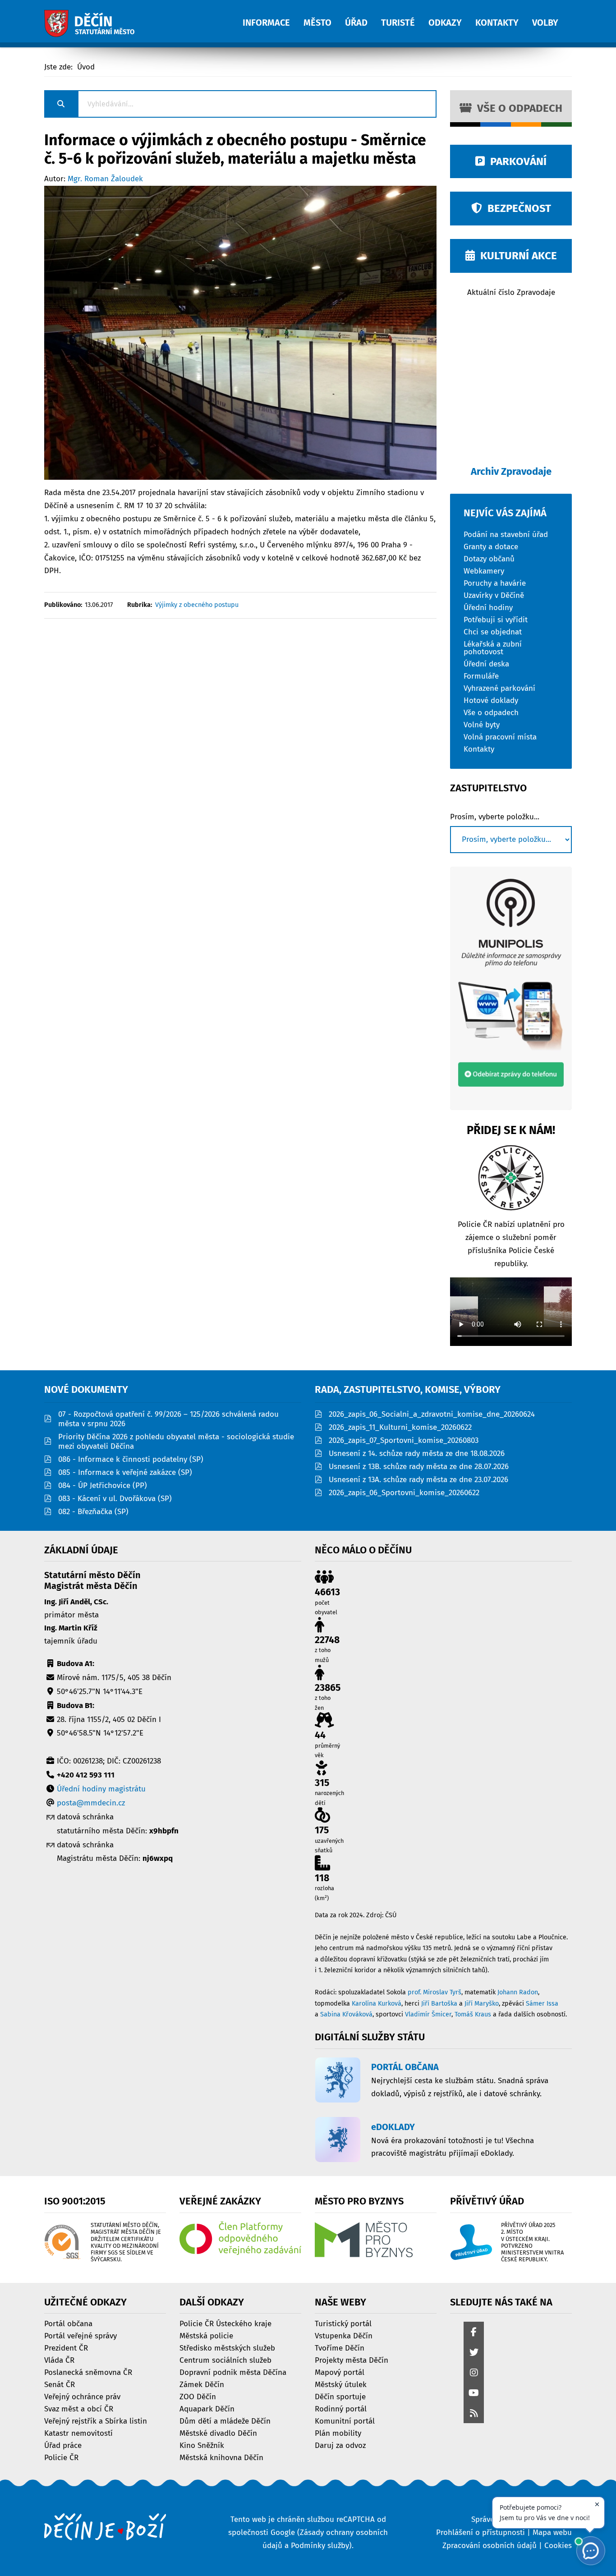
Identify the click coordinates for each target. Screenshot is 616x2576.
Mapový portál (340, 2372)
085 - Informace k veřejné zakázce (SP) (125, 1472)
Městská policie (206, 2335)
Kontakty (479, 749)
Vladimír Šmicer (428, 2014)
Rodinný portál (341, 2408)
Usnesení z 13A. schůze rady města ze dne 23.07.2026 (418, 1480)
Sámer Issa (542, 2004)
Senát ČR (60, 2384)
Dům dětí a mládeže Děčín (225, 2421)
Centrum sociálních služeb (225, 2360)
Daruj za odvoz (340, 2445)
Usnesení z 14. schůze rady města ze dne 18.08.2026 (417, 1453)
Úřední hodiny (488, 607)
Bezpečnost (517, 208)
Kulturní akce (516, 256)
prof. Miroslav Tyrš (434, 1992)
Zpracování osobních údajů (490, 2546)
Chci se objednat (493, 631)
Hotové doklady (491, 700)
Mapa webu (552, 2532)
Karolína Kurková (377, 2004)
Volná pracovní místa (500, 737)
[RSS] (474, 2414)
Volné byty (482, 724)
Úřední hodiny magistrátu (101, 1789)
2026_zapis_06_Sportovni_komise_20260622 (404, 1493)
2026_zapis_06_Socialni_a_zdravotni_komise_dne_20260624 (432, 1414)
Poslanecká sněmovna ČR (88, 2372)
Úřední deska (486, 664)
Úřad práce (63, 2445)
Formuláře (481, 676)
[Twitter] (474, 2353)
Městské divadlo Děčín (218, 2433)
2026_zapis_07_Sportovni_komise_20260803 (404, 1440)
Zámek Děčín (202, 2384)
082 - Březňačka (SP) (93, 1512)
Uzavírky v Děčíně (494, 595)
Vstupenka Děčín (344, 2335)
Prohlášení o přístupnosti (480, 2532)
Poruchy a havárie (495, 583)
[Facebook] (474, 2333)
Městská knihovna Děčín (221, 2457)
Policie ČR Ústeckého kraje (225, 2323)
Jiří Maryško (482, 2004)
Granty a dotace (491, 546)
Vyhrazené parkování (499, 688)
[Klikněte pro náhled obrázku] (240, 332)
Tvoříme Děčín (340, 2348)
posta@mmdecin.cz (91, 1803)
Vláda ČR (59, 2360)
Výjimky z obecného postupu (197, 605)
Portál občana (68, 2323)
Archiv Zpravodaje (511, 471)
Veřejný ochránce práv (82, 2396)
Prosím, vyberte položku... (495, 817)
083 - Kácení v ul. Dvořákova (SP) (115, 1499)
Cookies (558, 2546)
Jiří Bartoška (439, 2004)
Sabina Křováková (346, 2014)
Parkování (516, 161)
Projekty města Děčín (352, 2360)
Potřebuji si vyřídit (496, 619)
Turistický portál (343, 2323)
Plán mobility (338, 2433)
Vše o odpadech (517, 108)
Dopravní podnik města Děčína (233, 2372)
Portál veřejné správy (80, 2335)
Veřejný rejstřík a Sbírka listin (96, 2421)
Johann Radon (518, 1992)
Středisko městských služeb (227, 2348)
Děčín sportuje (340, 2396)
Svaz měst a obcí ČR (79, 2408)
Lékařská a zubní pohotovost (493, 647)
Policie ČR (61, 2457)
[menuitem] (273, 18)
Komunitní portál (345, 2421)
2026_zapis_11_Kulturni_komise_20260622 (400, 1427)
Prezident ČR (66, 2348)
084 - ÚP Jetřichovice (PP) (103, 1485)
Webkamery (484, 571)
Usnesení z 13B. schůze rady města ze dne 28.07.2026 (419, 1467)
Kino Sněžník (202, 2445)
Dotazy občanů (489, 558)
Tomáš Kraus (473, 2014)
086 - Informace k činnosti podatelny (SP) (131, 1459)
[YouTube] (474, 2394)
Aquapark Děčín (207, 2408)
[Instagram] (474, 2373)
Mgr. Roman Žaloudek (105, 179)
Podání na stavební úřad (506, 534)
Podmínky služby (320, 2546)
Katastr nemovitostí (78, 2433)
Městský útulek (341, 2384)
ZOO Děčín (198, 2396)
